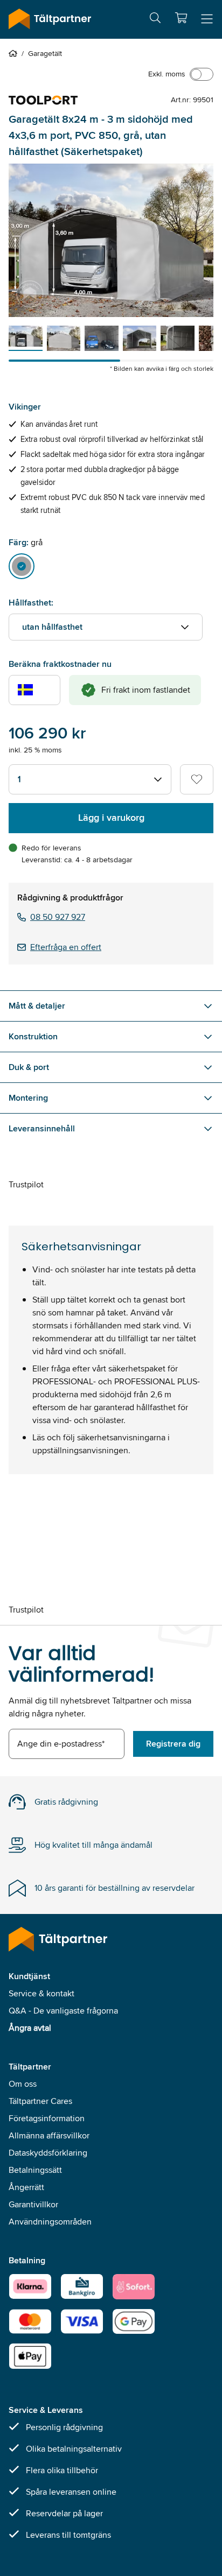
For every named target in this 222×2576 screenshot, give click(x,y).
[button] (181, 18)
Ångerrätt (26, 2187)
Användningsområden (50, 2222)
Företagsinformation (47, 2118)
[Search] (155, 20)
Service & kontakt (41, 1993)
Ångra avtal (30, 2028)
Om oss (23, 2084)
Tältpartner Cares (40, 2101)
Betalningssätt (35, 2170)
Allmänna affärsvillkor (49, 2135)
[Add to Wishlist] (197, 779)
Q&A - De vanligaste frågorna (63, 2011)
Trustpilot (26, 1184)
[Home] (15, 53)
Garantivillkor (33, 2204)
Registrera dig (173, 1744)
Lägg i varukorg (111, 818)
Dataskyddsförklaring (48, 2153)
